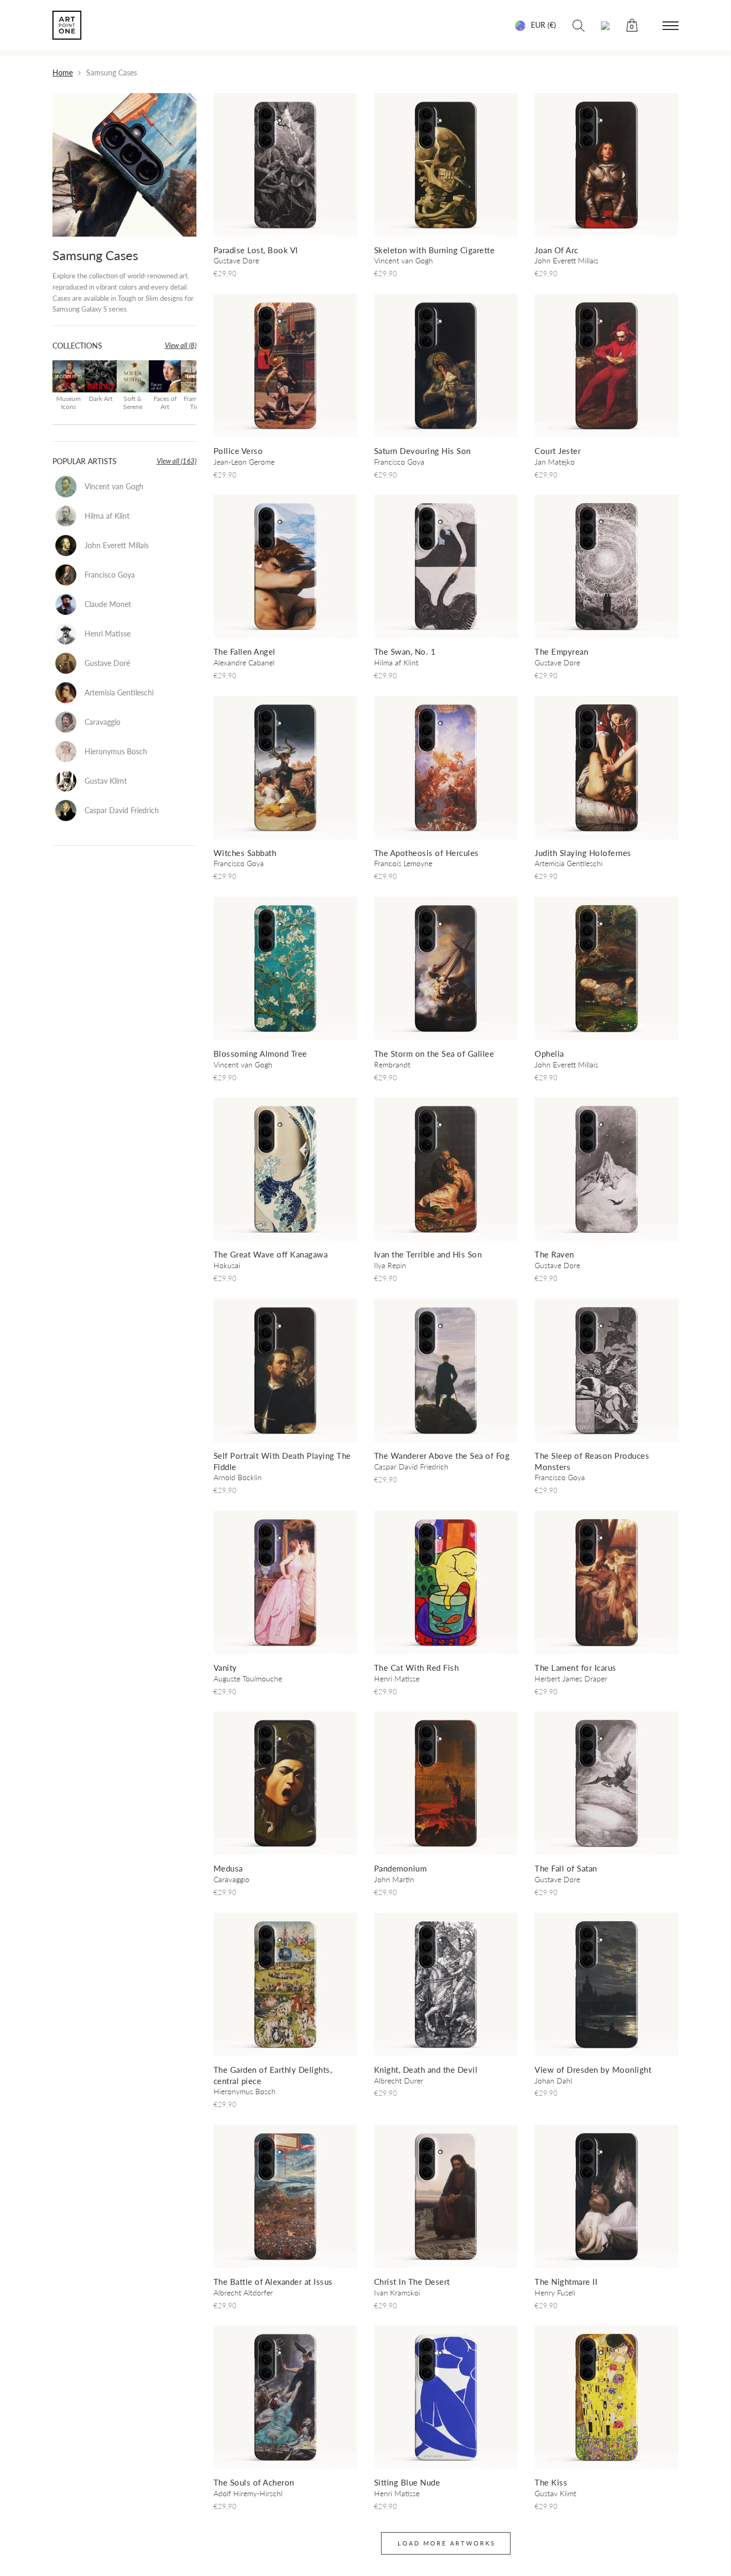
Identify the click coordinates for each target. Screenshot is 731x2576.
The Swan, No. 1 (405, 651)
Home (63, 73)
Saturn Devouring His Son (422, 451)
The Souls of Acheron (254, 2482)
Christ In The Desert (412, 2282)
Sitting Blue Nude (407, 2482)
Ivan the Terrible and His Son (428, 1254)
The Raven (554, 1254)
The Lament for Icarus (576, 1668)
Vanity (225, 1668)
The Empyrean (561, 651)
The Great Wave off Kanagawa (271, 1254)
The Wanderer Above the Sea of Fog (442, 1456)
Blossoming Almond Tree (260, 1054)
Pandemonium (401, 1868)
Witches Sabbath (245, 853)
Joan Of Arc (557, 250)
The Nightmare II (566, 2282)
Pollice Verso (238, 451)
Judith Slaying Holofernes (583, 853)
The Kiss (551, 2482)
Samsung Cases (95, 255)
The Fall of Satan (566, 1868)
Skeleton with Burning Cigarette (435, 250)
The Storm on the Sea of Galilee (434, 1054)
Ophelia (549, 1054)
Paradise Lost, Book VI (256, 250)
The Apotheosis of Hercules (427, 853)
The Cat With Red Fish (417, 1668)
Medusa (228, 1868)
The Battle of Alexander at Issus (273, 2282)
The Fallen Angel (245, 651)
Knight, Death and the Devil (426, 2070)
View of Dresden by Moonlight (593, 2070)
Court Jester (558, 451)
